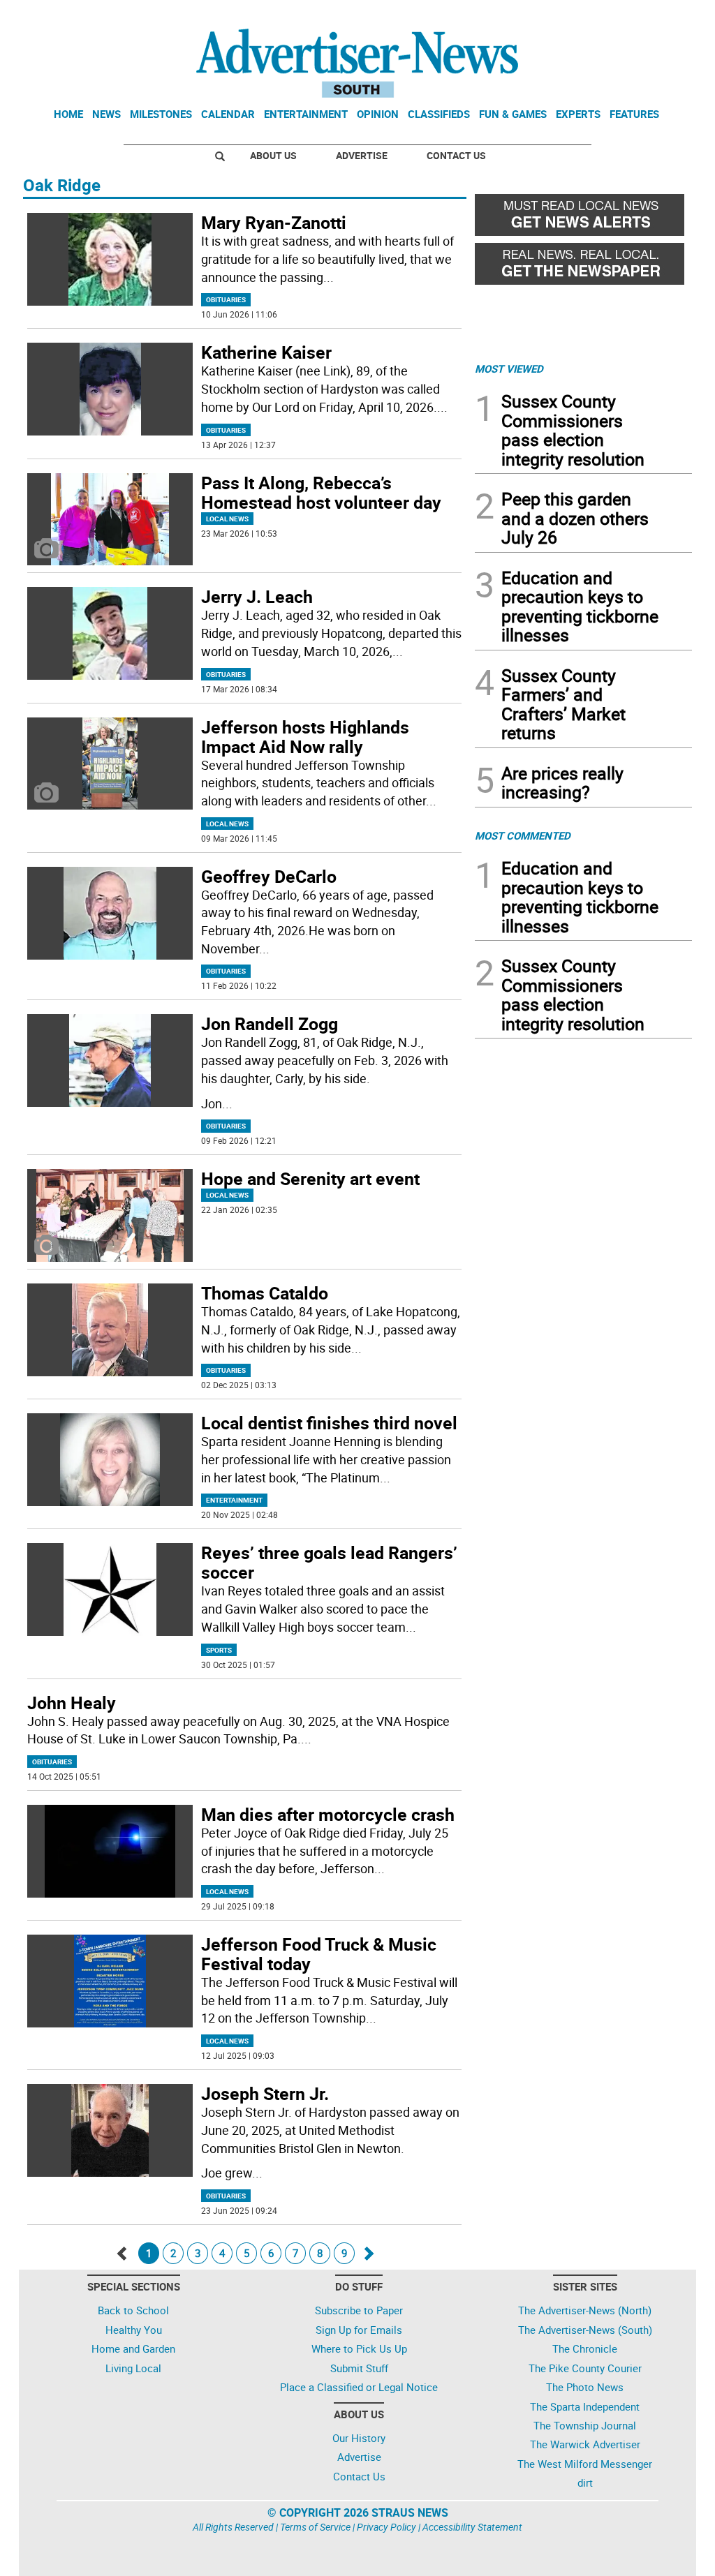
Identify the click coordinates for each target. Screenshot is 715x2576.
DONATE (658, 16)
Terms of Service (315, 2527)
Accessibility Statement (472, 2527)
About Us (273, 155)
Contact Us (456, 155)
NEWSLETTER (580, 16)
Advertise (362, 155)
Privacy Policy (386, 2527)
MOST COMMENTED (523, 835)
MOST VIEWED (509, 368)
